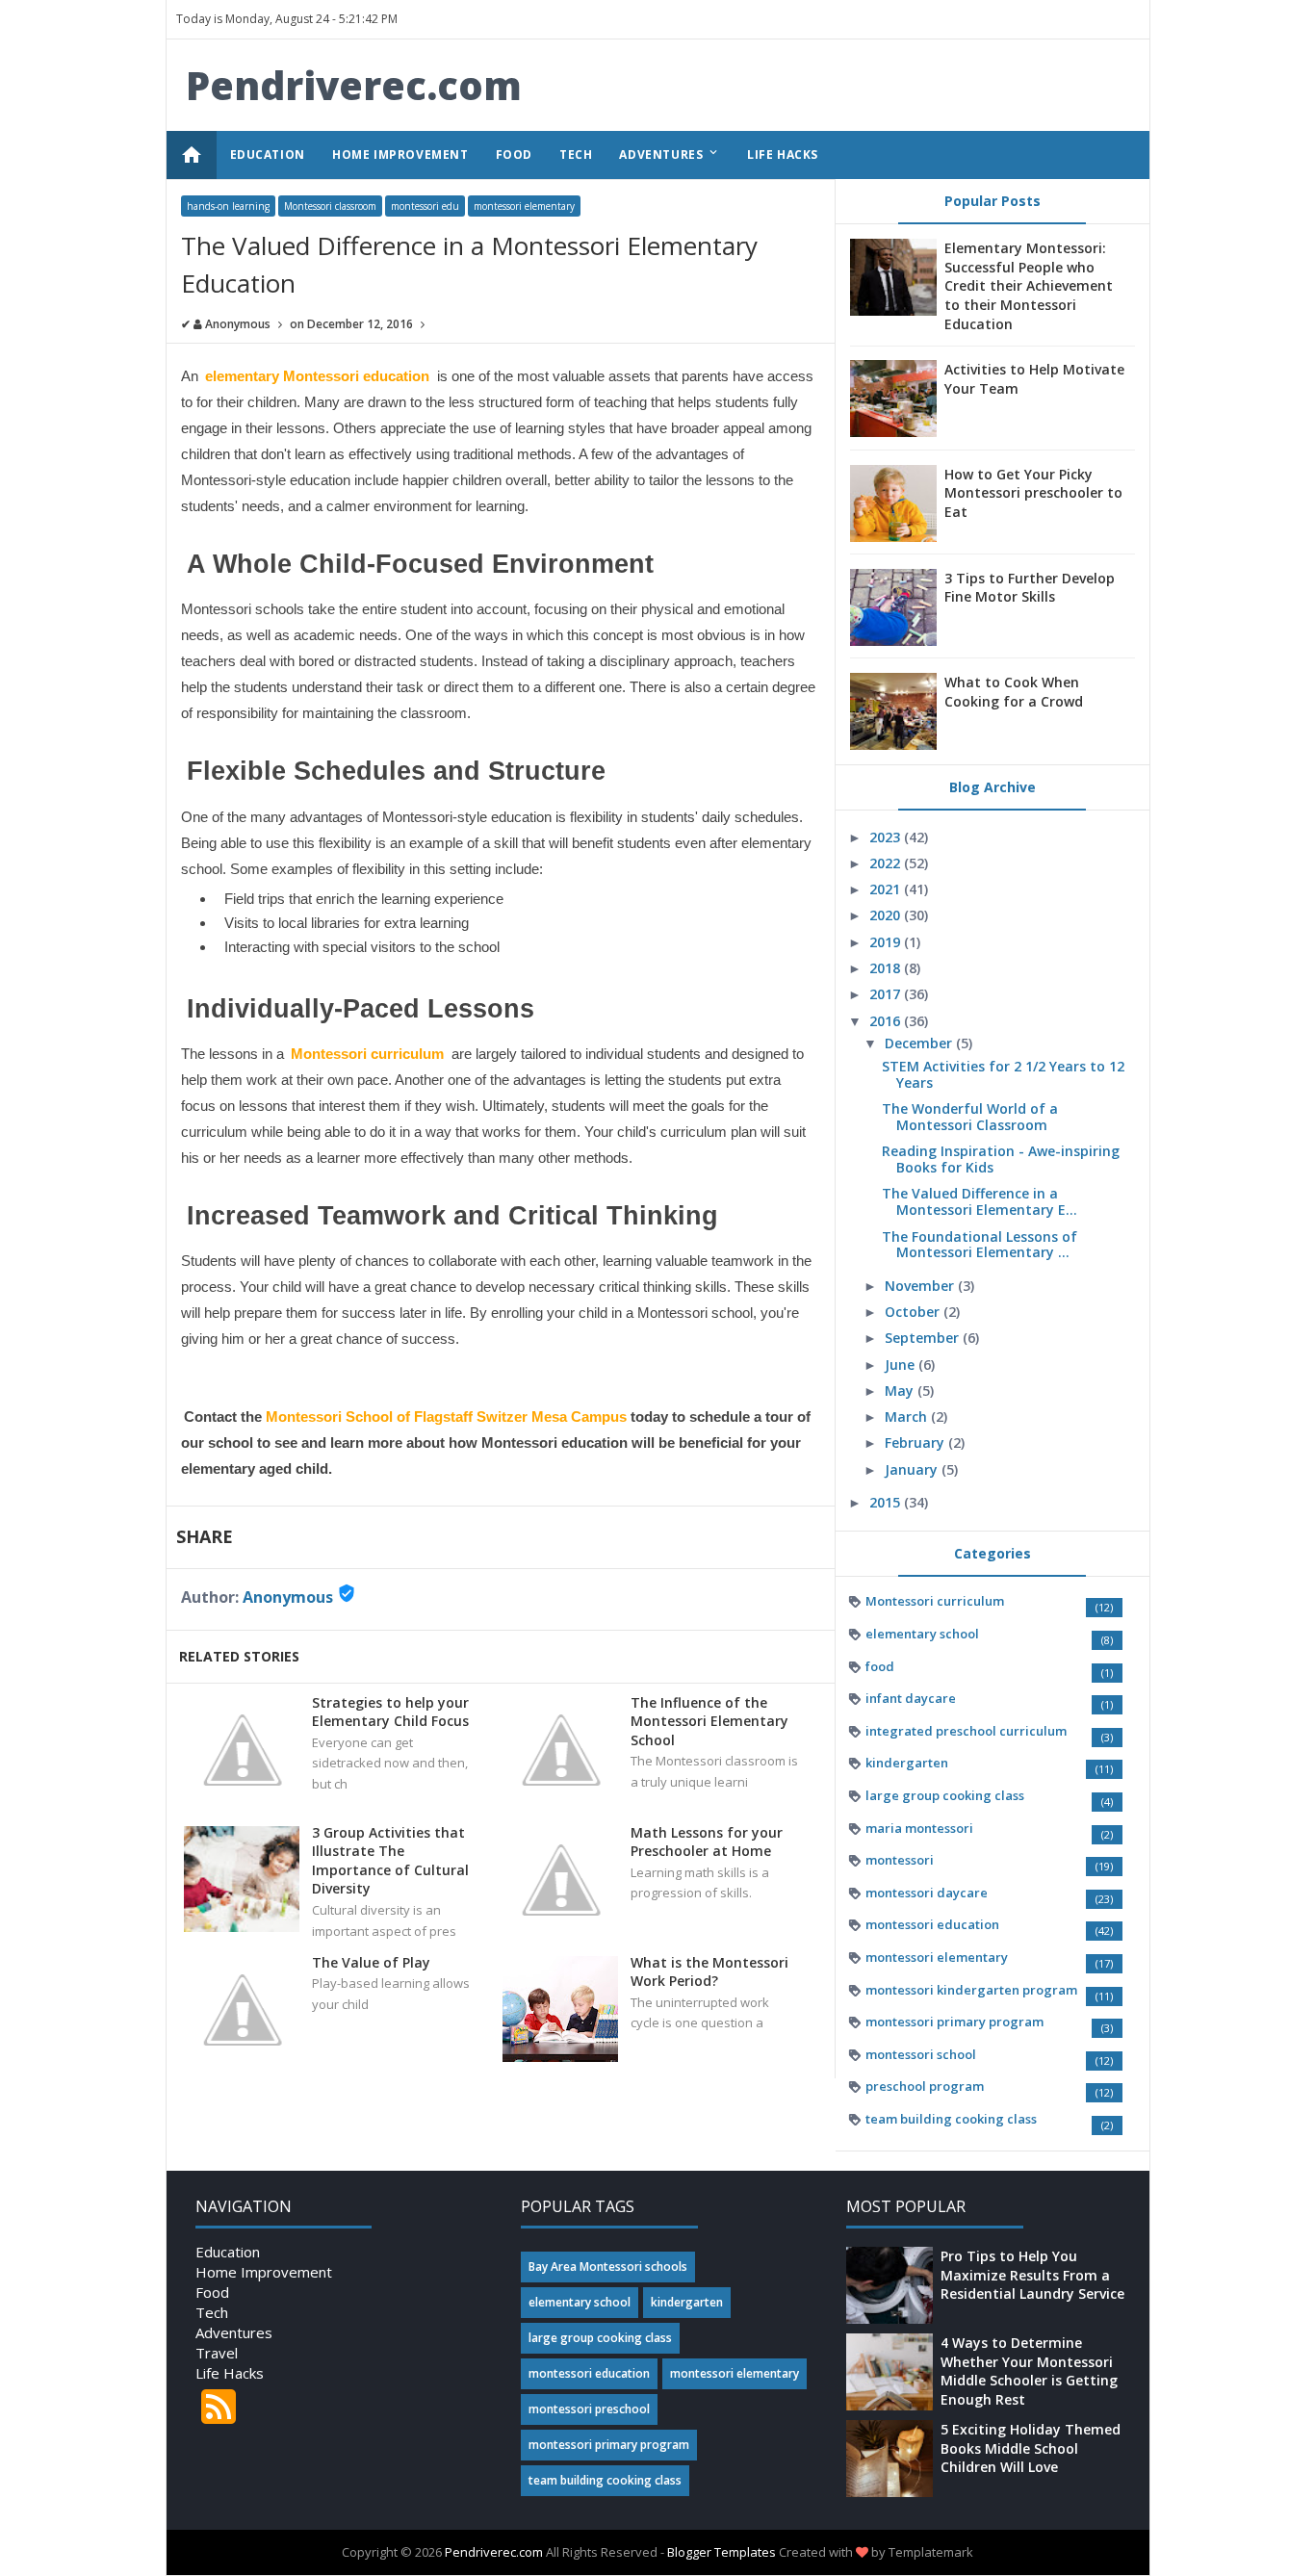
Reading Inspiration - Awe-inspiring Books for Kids (1001, 1159)
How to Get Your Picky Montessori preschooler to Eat (1033, 493)
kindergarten (907, 1763)
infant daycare (911, 1698)
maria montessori (919, 1828)
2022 (887, 863)
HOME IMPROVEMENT (400, 155)
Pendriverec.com (354, 85)
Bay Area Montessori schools (608, 2267)
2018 (887, 968)
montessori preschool (589, 2409)
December (920, 1043)
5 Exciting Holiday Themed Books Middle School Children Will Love (1031, 2448)
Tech (212, 2312)
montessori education (932, 1924)
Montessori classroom (330, 206)
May (901, 1391)
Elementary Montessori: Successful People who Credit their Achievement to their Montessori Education (1029, 285)
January (913, 1469)
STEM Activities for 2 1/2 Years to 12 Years (1003, 1074)
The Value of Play (371, 1962)
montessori (900, 1860)
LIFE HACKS (783, 155)
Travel (217, 2353)
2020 (887, 915)
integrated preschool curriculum (966, 1731)
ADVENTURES (670, 154)
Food (212, 2292)
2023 (887, 837)
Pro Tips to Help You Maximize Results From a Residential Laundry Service (1032, 2275)
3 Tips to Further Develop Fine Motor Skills (1030, 588)
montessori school (921, 2054)
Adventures (234, 2332)
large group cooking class (945, 1795)
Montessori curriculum (935, 1601)
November (921, 1286)
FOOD (514, 155)
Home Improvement (264, 2272)
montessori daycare (927, 1893)
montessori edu (425, 206)
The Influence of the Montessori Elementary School (709, 1721)
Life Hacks (230, 2373)
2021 (887, 889)
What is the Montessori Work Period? (709, 1972)
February (916, 1443)
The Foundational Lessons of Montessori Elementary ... (980, 1245)
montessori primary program (954, 2022)
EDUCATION (268, 155)
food (880, 1666)
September (924, 1338)
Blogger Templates (722, 2552)
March (908, 1417)
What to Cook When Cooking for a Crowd (1014, 692)
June (902, 1365)
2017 (887, 994)
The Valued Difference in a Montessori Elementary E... (980, 1201)
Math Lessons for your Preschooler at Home (707, 1842)
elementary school (922, 1634)
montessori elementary (524, 206)
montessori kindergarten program (971, 1990)
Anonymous (288, 1597)
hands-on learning (228, 206)
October (914, 1312)
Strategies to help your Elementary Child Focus (390, 1712)
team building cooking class (951, 2119)
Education (228, 2252)
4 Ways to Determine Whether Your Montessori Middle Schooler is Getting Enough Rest (1029, 2371)
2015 (887, 1502)
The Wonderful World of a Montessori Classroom (970, 1117)
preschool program (925, 2086)
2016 (887, 1021)
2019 (887, 942)
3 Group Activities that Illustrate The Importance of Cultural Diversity (390, 1861)
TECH (576, 155)
